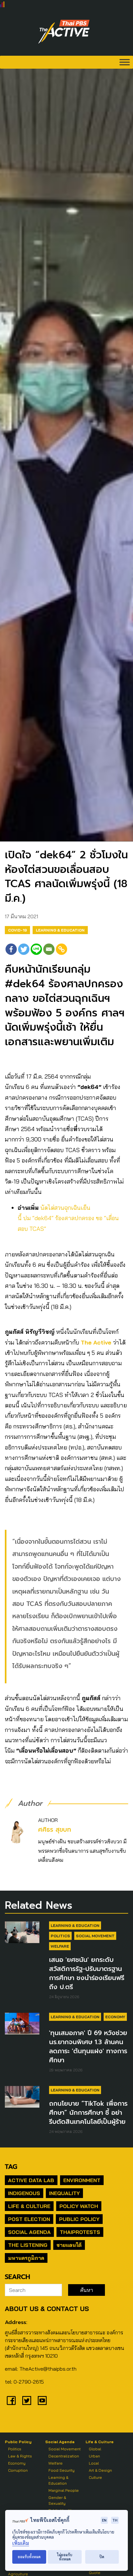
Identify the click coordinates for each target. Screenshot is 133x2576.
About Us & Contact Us (47, 2309)
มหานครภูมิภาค (26, 2258)
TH (115, 2520)
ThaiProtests (80, 2232)
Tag (11, 2167)
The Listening (28, 2245)
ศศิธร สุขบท (55, 1830)
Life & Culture (29, 2206)
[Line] (36, 949)
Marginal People (64, 2490)
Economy (115, 2017)
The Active (96, 1342)
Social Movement (95, 1936)
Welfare (60, 1946)
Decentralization (64, 2456)
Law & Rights (20, 2456)
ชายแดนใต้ (69, 2245)
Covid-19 (17, 930)
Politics (60, 1936)
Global (95, 2449)
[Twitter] (24, 949)
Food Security (61, 2470)
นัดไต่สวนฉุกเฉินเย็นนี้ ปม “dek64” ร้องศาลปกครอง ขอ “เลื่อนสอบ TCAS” (68, 1218)
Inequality (64, 2193)
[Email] (49, 949)
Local (94, 2463)
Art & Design (100, 2470)
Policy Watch (79, 2206)
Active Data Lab (31, 2180)
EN (104, 2520)
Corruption (18, 2470)
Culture (95, 2477)
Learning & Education (60, 930)
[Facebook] (11, 949)
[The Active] (64, 32)
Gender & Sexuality (57, 2500)
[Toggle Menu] (125, 62)
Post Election (29, 2219)
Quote (95, 2573)
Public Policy (79, 2219)
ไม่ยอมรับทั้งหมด (65, 2557)
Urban (94, 2456)
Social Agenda (29, 2232)
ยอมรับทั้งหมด (29, 2557)
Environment (82, 2180)
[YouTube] (42, 2400)
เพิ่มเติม (21, 2543)
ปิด (102, 2557)
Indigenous (24, 2193)
